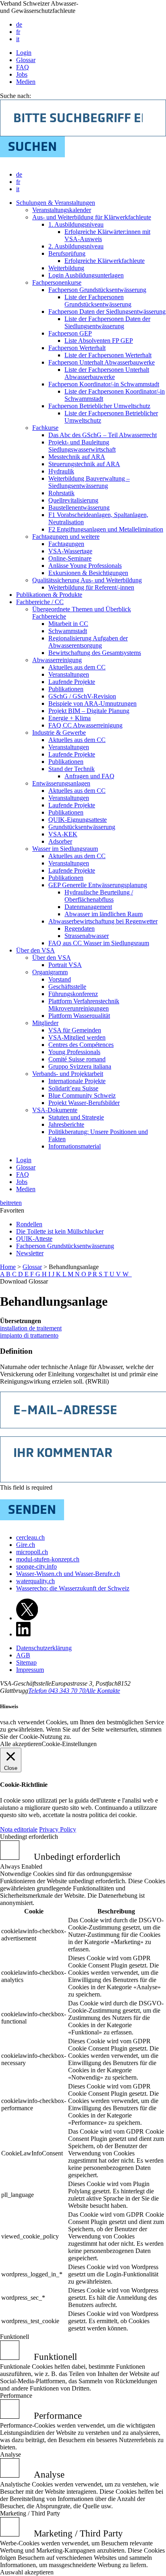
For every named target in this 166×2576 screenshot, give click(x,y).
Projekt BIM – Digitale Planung (89, 711)
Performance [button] (16, 2396)
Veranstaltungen (69, 674)
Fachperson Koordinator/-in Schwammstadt (104, 384)
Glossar (26, 60)
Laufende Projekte (72, 682)
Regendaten (80, 928)
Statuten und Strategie (76, 1117)
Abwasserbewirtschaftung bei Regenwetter (103, 921)
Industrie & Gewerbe (59, 733)
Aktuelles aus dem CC (77, 667)
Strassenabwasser (87, 936)
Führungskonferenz (73, 994)
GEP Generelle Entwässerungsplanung (98, 885)
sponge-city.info (36, 1566)
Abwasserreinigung (57, 660)
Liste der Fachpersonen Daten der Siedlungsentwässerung (107, 322)
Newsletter (30, 1253)
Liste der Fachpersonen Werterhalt (108, 355)
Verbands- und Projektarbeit (68, 1074)
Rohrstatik (61, 493)
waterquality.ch (35, 1581)
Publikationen (66, 689)
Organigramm (50, 972)
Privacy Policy (58, 1829)
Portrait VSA (65, 965)
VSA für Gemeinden (75, 1030)
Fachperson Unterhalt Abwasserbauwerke (102, 362)
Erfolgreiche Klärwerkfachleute (105, 261)
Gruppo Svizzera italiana (80, 1066)
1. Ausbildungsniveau (76, 224)
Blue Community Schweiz (82, 1095)
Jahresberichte (66, 1124)
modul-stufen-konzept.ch (48, 1559)
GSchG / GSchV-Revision (82, 696)
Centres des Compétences (81, 1045)
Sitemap (26, 1662)
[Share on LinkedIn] (23, 1634)
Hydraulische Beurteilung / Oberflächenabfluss (99, 896)
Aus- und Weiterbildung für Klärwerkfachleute (92, 217)
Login (24, 53)
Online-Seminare (70, 558)
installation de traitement (31, 1328)
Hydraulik (61, 471)
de (19, 24)
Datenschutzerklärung (44, 1648)
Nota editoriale (19, 1829)
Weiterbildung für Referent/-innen (91, 587)
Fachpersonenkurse (57, 282)
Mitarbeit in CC (68, 624)
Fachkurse (45, 428)
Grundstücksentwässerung (82, 827)
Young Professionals (74, 1052)
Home (8, 1267)
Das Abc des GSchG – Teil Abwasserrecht (103, 435)
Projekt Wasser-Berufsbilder (84, 1103)
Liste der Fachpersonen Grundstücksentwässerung (98, 301)
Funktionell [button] (15, 2337)
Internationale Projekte (77, 1081)
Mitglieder (45, 1023)
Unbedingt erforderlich (77, 1857)
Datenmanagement (88, 907)
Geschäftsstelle (67, 987)
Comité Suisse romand (77, 1059)
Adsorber (60, 841)
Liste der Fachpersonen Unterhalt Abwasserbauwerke (107, 373)
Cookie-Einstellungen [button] (69, 1744)
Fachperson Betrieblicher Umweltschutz (99, 406)
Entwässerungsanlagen (61, 783)
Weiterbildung (66, 268)
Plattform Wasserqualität (79, 1016)
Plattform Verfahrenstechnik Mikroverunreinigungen (84, 1005)
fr (18, 32)
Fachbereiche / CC (40, 602)
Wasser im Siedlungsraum (65, 849)
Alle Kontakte (103, 1691)
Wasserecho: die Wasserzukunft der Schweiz (73, 1588)
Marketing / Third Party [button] (30, 2513)
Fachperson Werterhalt (77, 348)
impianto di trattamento (29, 1335)
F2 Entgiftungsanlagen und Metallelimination (106, 529)
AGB (23, 1655)
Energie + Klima (70, 718)
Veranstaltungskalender (62, 210)
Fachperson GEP (70, 333)
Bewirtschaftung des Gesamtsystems (95, 653)
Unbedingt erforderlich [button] (29, 1837)
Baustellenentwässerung (79, 507)
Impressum (30, 1670)
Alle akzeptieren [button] (21, 1744)
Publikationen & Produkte (49, 595)
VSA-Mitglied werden (77, 1037)
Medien (26, 82)
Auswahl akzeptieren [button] (27, 2572)
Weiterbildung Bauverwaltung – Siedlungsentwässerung (89, 482)
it (18, 39)
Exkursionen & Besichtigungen (88, 573)
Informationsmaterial (75, 1146)
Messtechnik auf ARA (77, 457)
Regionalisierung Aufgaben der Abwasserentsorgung (88, 642)
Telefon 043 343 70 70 (57, 1691)
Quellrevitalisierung (73, 500)
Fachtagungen (66, 544)
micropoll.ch (32, 1552)
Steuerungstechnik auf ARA (84, 464)
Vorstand (60, 979)
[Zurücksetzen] (131, 1274)
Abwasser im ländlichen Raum (104, 914)
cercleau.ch (30, 1537)
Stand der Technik (72, 769)
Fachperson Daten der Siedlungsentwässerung (107, 312)
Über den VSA (35, 950)
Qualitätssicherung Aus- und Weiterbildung (87, 580)
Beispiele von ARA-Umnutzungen (92, 703)
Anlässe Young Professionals (85, 566)
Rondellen (29, 1224)
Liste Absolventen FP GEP (99, 341)
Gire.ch (26, 1545)
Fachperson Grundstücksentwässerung (97, 290)
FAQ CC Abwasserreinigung (85, 725)
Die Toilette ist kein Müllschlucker (60, 1231)
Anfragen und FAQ (89, 776)
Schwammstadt (68, 631)
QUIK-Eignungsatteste (78, 820)
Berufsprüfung (67, 253)
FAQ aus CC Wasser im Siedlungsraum (99, 943)
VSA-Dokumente (55, 1110)
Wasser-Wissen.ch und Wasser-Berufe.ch (68, 1574)
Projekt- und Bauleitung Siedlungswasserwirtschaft (82, 446)
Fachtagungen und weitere (66, 537)
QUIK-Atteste (34, 1239)
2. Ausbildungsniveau (76, 246)
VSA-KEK (63, 834)
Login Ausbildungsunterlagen (86, 275)
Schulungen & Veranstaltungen (56, 203)
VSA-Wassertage (70, 551)
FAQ (23, 67)
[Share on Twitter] (27, 1618)
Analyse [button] (10, 2454)
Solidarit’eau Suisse (73, 1088)
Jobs (22, 74)
